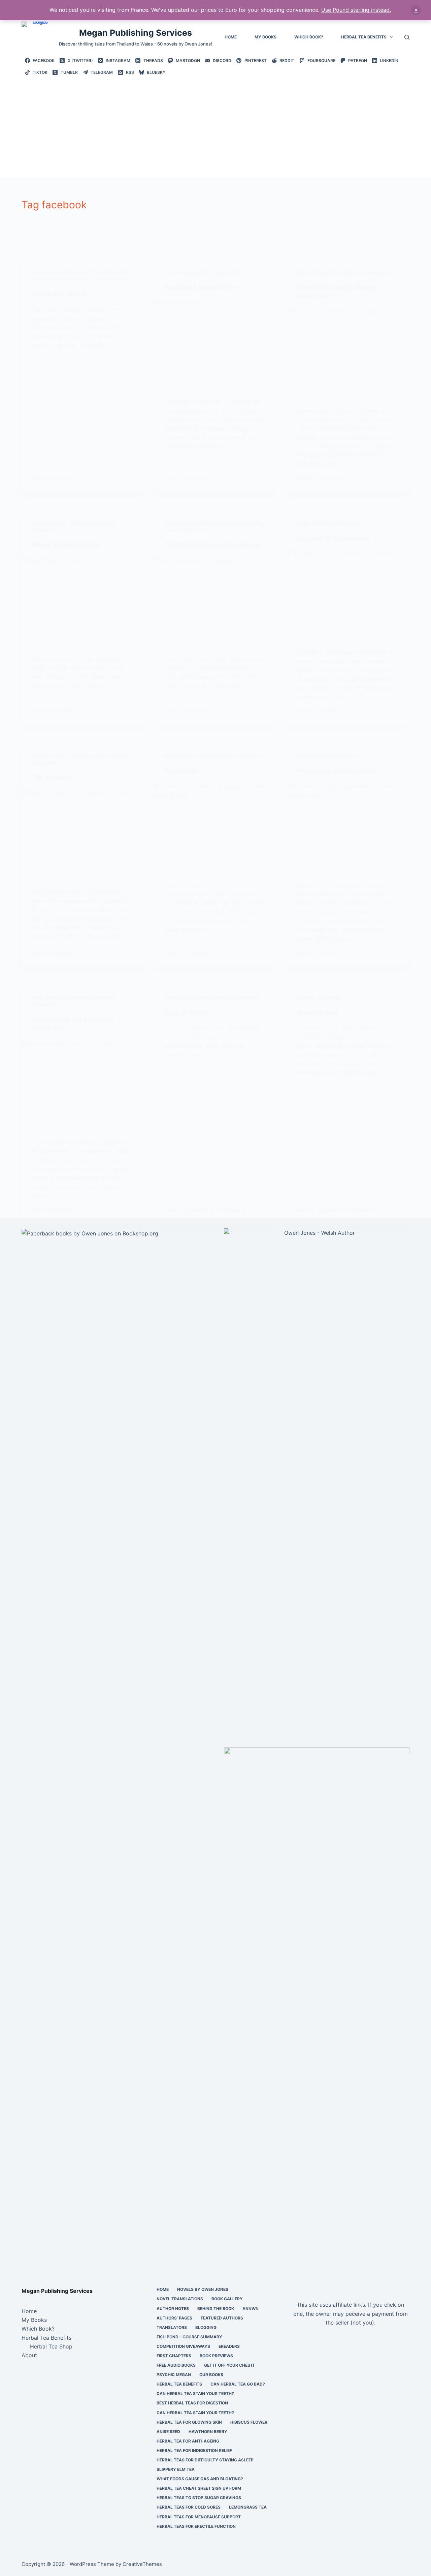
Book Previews (216, 2356)
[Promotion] (215, 828)
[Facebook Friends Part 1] (215, 344)
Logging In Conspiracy (334, 538)
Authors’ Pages (174, 2318)
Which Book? (309, 37)
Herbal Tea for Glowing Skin (189, 2422)
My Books (266, 37)
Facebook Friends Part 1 (204, 287)
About (29, 2355)
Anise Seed (168, 2432)
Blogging (63, 273)
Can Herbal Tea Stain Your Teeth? (195, 2393)
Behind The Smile (50, 756)
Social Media (110, 279)
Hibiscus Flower (249, 2422)
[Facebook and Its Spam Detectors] (348, 353)
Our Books (211, 2375)
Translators (172, 2327)
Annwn (251, 2309)
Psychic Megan (174, 2375)
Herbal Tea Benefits (364, 37)
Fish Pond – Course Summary (189, 2337)
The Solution (52, 777)
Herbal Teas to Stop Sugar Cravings (199, 2498)
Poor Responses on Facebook (213, 545)
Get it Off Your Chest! (229, 2365)
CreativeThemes (142, 2564)
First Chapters (174, 2356)
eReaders (229, 2346)
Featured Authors (222, 2318)
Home (231, 37)
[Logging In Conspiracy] (348, 595)
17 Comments (231, 1210)
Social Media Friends (66, 545)
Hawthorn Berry (208, 2432)
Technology (228, 273)
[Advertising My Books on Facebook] (83, 1085)
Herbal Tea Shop (51, 2346)
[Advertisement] (217, 126)
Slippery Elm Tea (176, 2469)
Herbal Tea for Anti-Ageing (188, 2441)
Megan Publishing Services (136, 33)
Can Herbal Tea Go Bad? (238, 2384)
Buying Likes (318, 1013)
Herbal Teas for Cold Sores (189, 2507)
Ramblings (80, 279)
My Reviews (177, 273)
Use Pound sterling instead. (356, 10)
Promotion (89, 273)
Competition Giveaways (183, 2346)
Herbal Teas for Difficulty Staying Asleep (205, 2460)
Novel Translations (180, 2299)
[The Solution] (83, 834)
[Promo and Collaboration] (348, 828)
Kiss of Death (186, 1013)
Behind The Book (216, 2309)
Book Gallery (227, 2299)
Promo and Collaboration (337, 771)
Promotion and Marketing (194, 523)
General (41, 273)
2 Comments (362, 1210)
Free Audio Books (176, 2365)
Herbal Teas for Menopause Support (199, 2517)
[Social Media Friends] (83, 602)
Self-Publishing (245, 756)
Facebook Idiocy (59, 294)
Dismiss (416, 10)
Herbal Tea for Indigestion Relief (194, 2450)
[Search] (407, 37)
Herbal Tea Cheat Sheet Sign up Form (199, 2488)
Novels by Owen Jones (203, 2289)
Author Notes (173, 2309)
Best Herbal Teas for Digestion (192, 2403)
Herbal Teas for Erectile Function (196, 2526)
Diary (61, 523)
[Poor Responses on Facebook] (215, 602)
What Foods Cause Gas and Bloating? (200, 2479)
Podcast (356, 273)
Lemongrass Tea (248, 2507)
